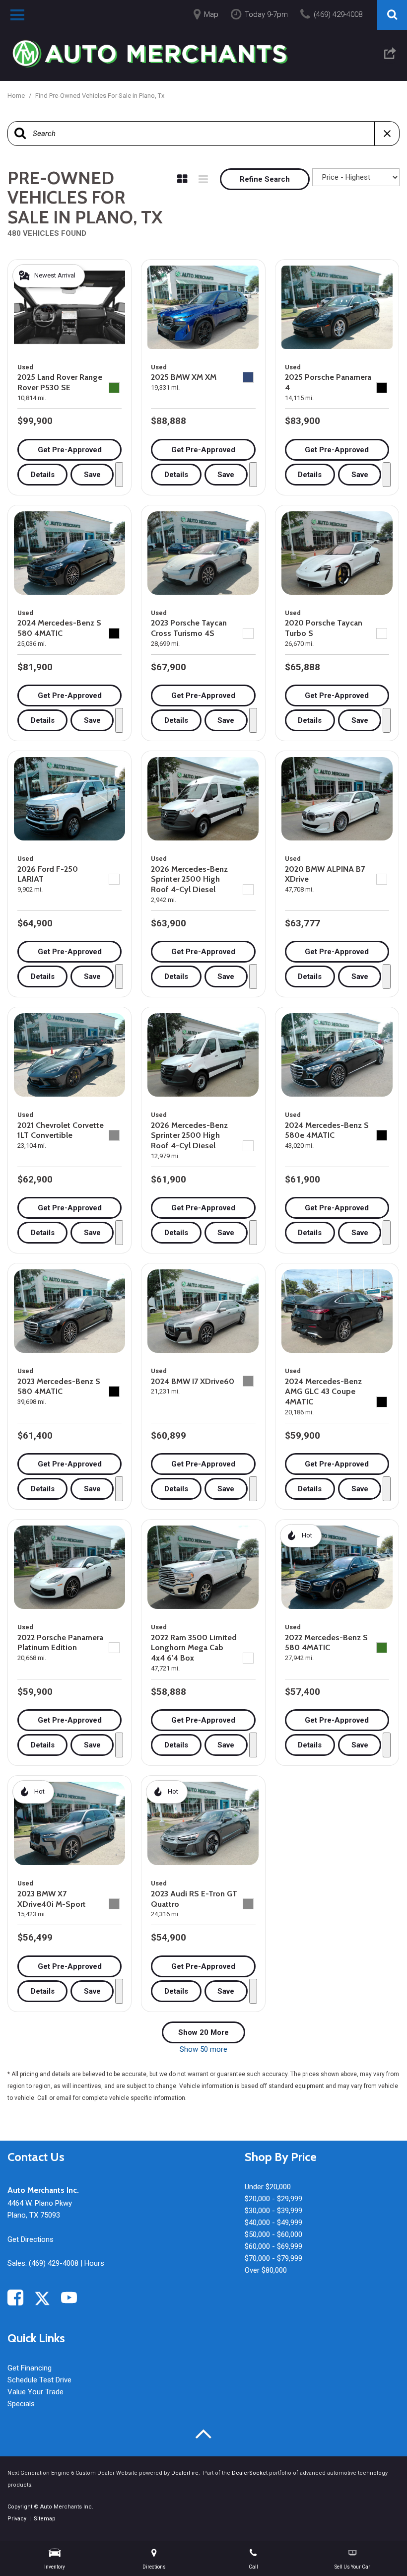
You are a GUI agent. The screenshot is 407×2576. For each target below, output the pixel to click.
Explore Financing (119, 475)
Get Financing (30, 2368)
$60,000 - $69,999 (273, 2246)
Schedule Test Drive (39, 2380)
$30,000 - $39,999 (273, 2211)
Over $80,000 (266, 2270)
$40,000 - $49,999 (273, 2223)
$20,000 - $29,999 (273, 2199)
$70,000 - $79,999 (273, 2258)
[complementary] (377, 2546)
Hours (94, 2263)
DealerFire (185, 2473)
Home (17, 96)
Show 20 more (203, 2032)
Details (43, 475)
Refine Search (265, 179)
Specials (21, 2404)
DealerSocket (250, 2473)
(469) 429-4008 (54, 2263)
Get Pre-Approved (70, 450)
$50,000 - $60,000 (273, 2234)
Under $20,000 (268, 2187)
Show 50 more (203, 2049)
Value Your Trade (35, 2392)
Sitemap (45, 2519)
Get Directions (31, 2239)
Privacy (17, 2519)
